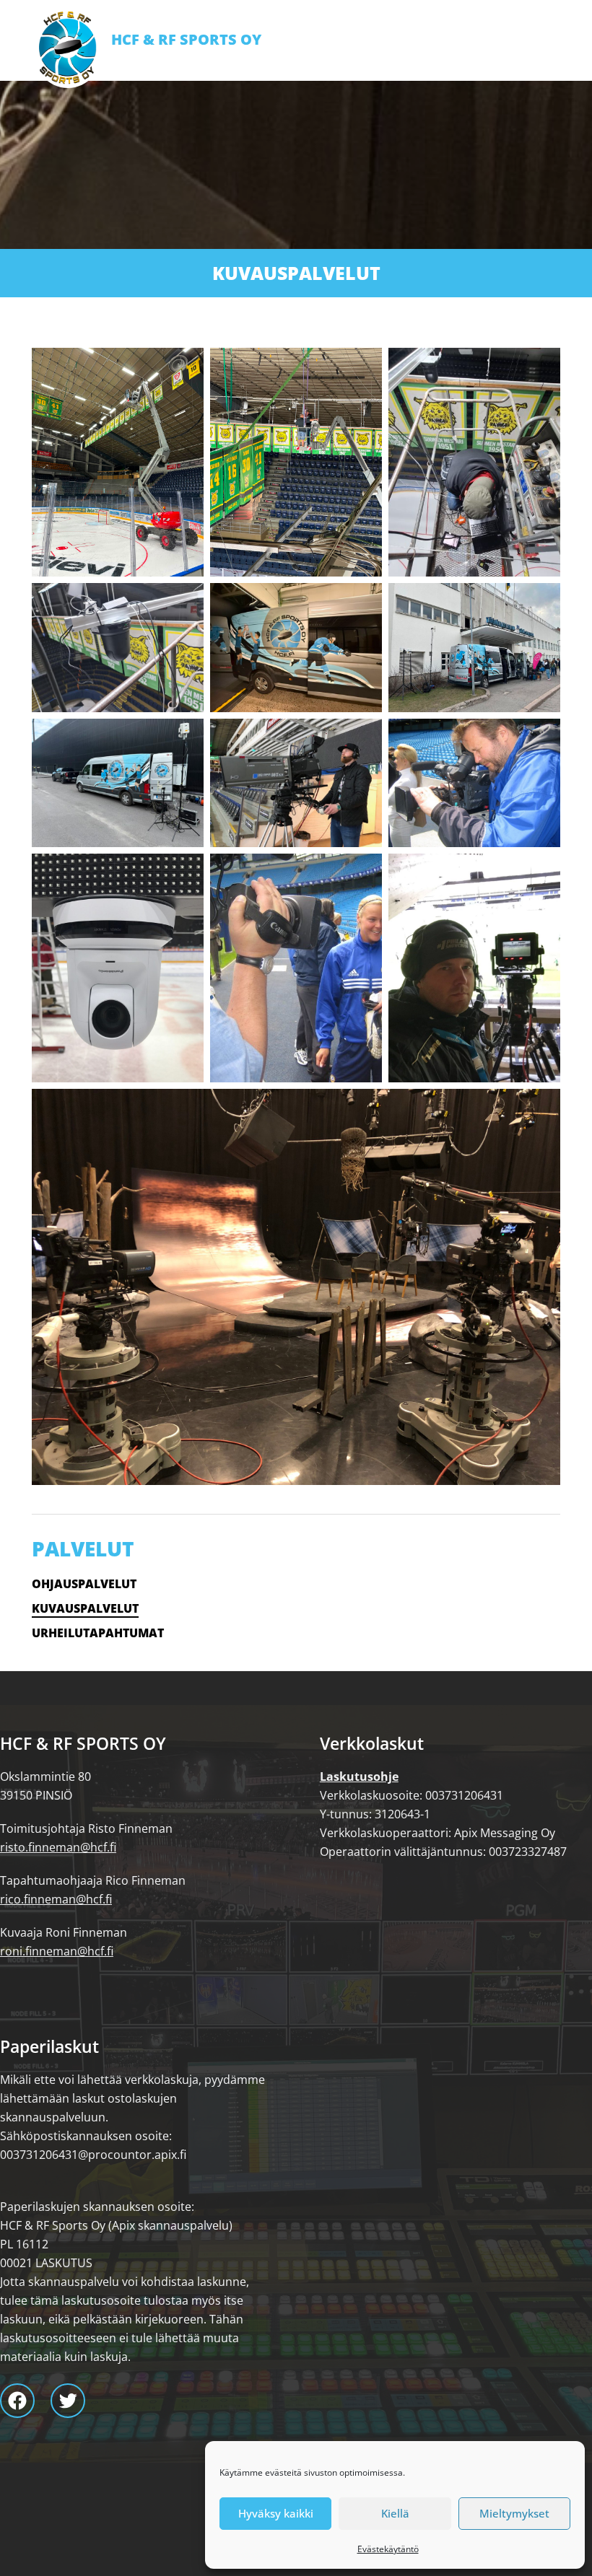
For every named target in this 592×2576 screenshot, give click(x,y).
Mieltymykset (514, 2513)
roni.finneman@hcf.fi (57, 1951)
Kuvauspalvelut (85, 1608)
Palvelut (83, 1548)
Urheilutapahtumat (98, 1633)
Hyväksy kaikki (276, 2513)
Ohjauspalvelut (84, 1584)
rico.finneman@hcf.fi (56, 1899)
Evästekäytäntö (388, 2549)
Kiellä (395, 2513)
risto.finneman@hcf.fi (58, 1847)
